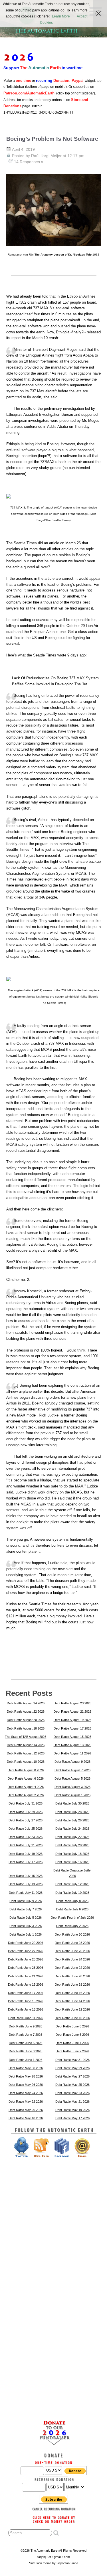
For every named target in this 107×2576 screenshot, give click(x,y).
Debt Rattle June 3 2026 (26, 2051)
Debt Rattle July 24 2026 (72, 1829)
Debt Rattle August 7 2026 (72, 1770)
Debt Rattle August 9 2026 (72, 1762)
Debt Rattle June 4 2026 (72, 2043)
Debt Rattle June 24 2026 (72, 1959)
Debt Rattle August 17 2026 (72, 1728)
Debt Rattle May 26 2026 (26, 2085)
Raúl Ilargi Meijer (46, 156)
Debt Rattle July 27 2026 (26, 1820)
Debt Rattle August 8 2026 (26, 1770)
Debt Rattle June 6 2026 (72, 2035)
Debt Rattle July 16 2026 (72, 1862)
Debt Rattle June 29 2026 (26, 1943)
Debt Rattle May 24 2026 (26, 2093)
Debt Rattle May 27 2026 (72, 2076)
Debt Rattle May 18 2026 (26, 2118)
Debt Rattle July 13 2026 (26, 1884)
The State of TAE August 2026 (26, 1737)
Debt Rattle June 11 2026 (26, 2018)
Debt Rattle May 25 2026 (72, 2085)
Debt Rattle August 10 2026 (26, 1762)
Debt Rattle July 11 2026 (26, 1893)
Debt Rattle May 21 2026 (72, 2102)
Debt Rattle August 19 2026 (72, 1720)
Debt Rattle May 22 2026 (26, 2102)
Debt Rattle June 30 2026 (72, 1934)
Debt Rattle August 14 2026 (26, 1745)
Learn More (61, 16)
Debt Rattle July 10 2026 (72, 1893)
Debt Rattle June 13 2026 (26, 2009)
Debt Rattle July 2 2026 (72, 1926)
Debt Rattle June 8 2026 (72, 2026)
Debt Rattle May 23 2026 (72, 2093)
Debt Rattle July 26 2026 (72, 1820)
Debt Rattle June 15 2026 (26, 2001)
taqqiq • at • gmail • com (54, 2557)
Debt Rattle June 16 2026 (72, 1993)
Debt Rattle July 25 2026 (26, 1829)
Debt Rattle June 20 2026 (72, 1976)
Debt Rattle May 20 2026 (26, 2110)
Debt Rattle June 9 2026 (26, 2026)
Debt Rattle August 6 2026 (26, 1778)
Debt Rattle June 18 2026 (72, 1985)
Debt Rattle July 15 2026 (26, 1876)
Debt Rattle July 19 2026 (26, 1854)
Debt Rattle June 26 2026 (72, 1951)
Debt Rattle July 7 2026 (26, 1909)
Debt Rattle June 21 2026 (26, 1976)
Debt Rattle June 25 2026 (26, 1959)
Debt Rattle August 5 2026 (72, 1778)
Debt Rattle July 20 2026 (72, 1845)
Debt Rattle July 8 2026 (72, 1901)
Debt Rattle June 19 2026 (26, 1985)
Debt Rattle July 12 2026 (72, 1884)
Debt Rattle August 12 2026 (26, 1753)
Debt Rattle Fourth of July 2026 (72, 1918)
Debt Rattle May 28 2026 (26, 2076)
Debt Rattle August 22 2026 (26, 1712)
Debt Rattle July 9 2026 (26, 1901)
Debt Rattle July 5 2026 (26, 1918)
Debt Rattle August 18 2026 (26, 1728)
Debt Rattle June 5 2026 (26, 2043)
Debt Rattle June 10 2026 (72, 2018)
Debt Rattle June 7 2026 (26, 2035)
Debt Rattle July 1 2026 (26, 1934)
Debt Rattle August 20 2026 (26, 1720)
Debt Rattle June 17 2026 (26, 1993)
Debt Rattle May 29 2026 (72, 2068)
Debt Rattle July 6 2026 (72, 1909)
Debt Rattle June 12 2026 (72, 2009)
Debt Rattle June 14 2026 (72, 2001)
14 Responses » (29, 162)
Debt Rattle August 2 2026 (26, 1795)
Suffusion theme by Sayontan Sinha (54, 2563)
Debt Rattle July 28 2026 (72, 1812)
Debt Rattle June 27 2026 (26, 1951)
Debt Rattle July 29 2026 (26, 1812)
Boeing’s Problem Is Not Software (52, 139)
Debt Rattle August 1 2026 (72, 1795)
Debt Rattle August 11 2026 (72, 1753)
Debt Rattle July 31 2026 (26, 1803)
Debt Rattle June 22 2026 (72, 1968)
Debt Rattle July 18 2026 (72, 1854)
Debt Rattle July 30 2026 (72, 1803)
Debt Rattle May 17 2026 (72, 2118)
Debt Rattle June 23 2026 (26, 1968)
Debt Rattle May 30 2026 (26, 2068)
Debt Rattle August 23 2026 (72, 1703)
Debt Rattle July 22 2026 (72, 1837)
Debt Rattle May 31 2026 (72, 2060)
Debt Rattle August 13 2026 (72, 1745)
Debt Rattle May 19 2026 (72, 2110)
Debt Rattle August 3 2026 (72, 1787)
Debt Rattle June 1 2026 (26, 2060)
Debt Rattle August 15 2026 (72, 1737)
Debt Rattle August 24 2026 (26, 1703)
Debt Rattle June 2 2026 (72, 2051)
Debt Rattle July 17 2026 (26, 1862)
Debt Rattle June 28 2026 (72, 1943)
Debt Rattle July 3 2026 (26, 1926)
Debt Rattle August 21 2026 (72, 1712)
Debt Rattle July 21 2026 (26, 1845)
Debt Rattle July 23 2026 (26, 1837)
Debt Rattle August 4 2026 (26, 1787)
